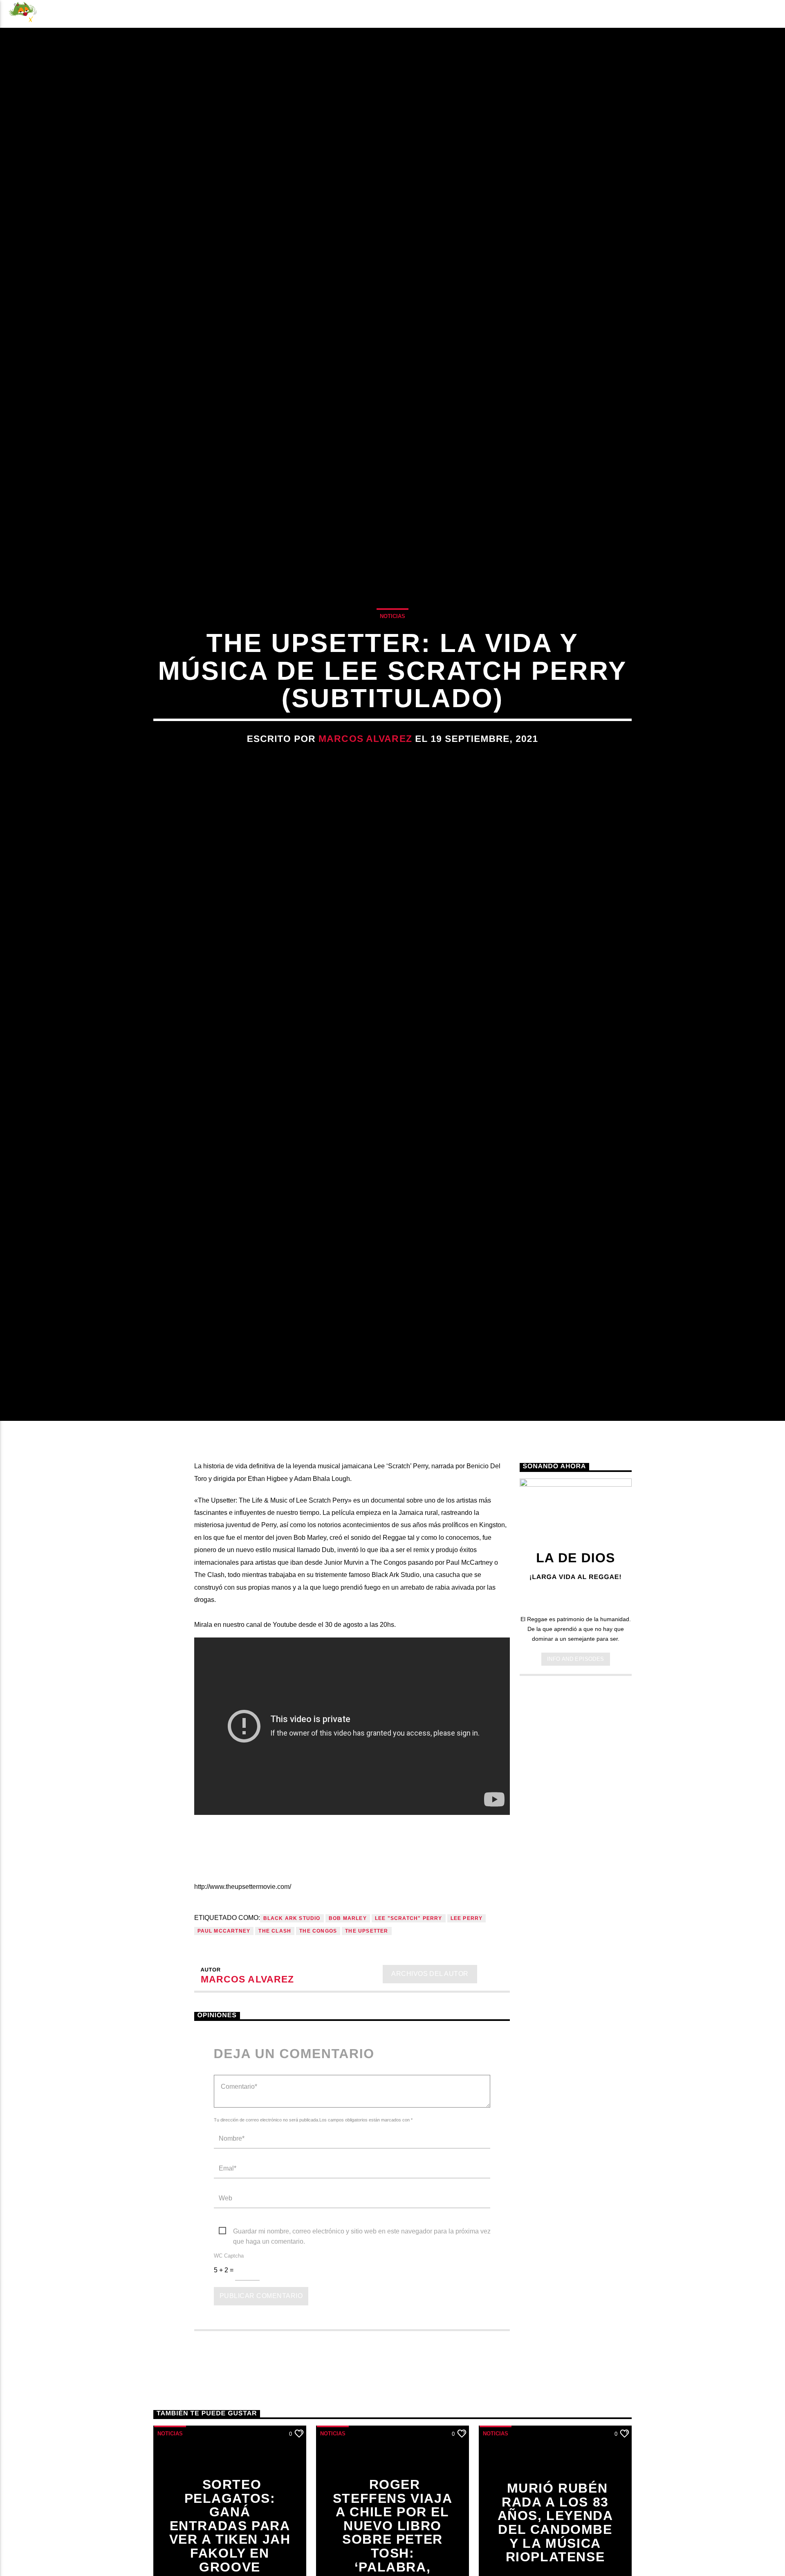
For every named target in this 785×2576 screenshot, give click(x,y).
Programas (191, 14)
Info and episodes (576, 1741)
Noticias (75, 14)
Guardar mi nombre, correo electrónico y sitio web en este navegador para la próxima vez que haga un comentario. (362, 2314)
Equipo (249, 14)
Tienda (296, 14)
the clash (275, 2013)
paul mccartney (224, 2013)
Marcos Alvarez (365, 776)
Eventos (130, 14)
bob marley (348, 2000)
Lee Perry (467, 2000)
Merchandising (361, 14)
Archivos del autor (430, 2056)
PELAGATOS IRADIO (631, 14)
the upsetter (367, 2013)
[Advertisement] (576, 1897)
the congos (318, 2013)
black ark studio (292, 2000)
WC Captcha (229, 2337)
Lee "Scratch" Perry (409, 2000)
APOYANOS (722, 14)
